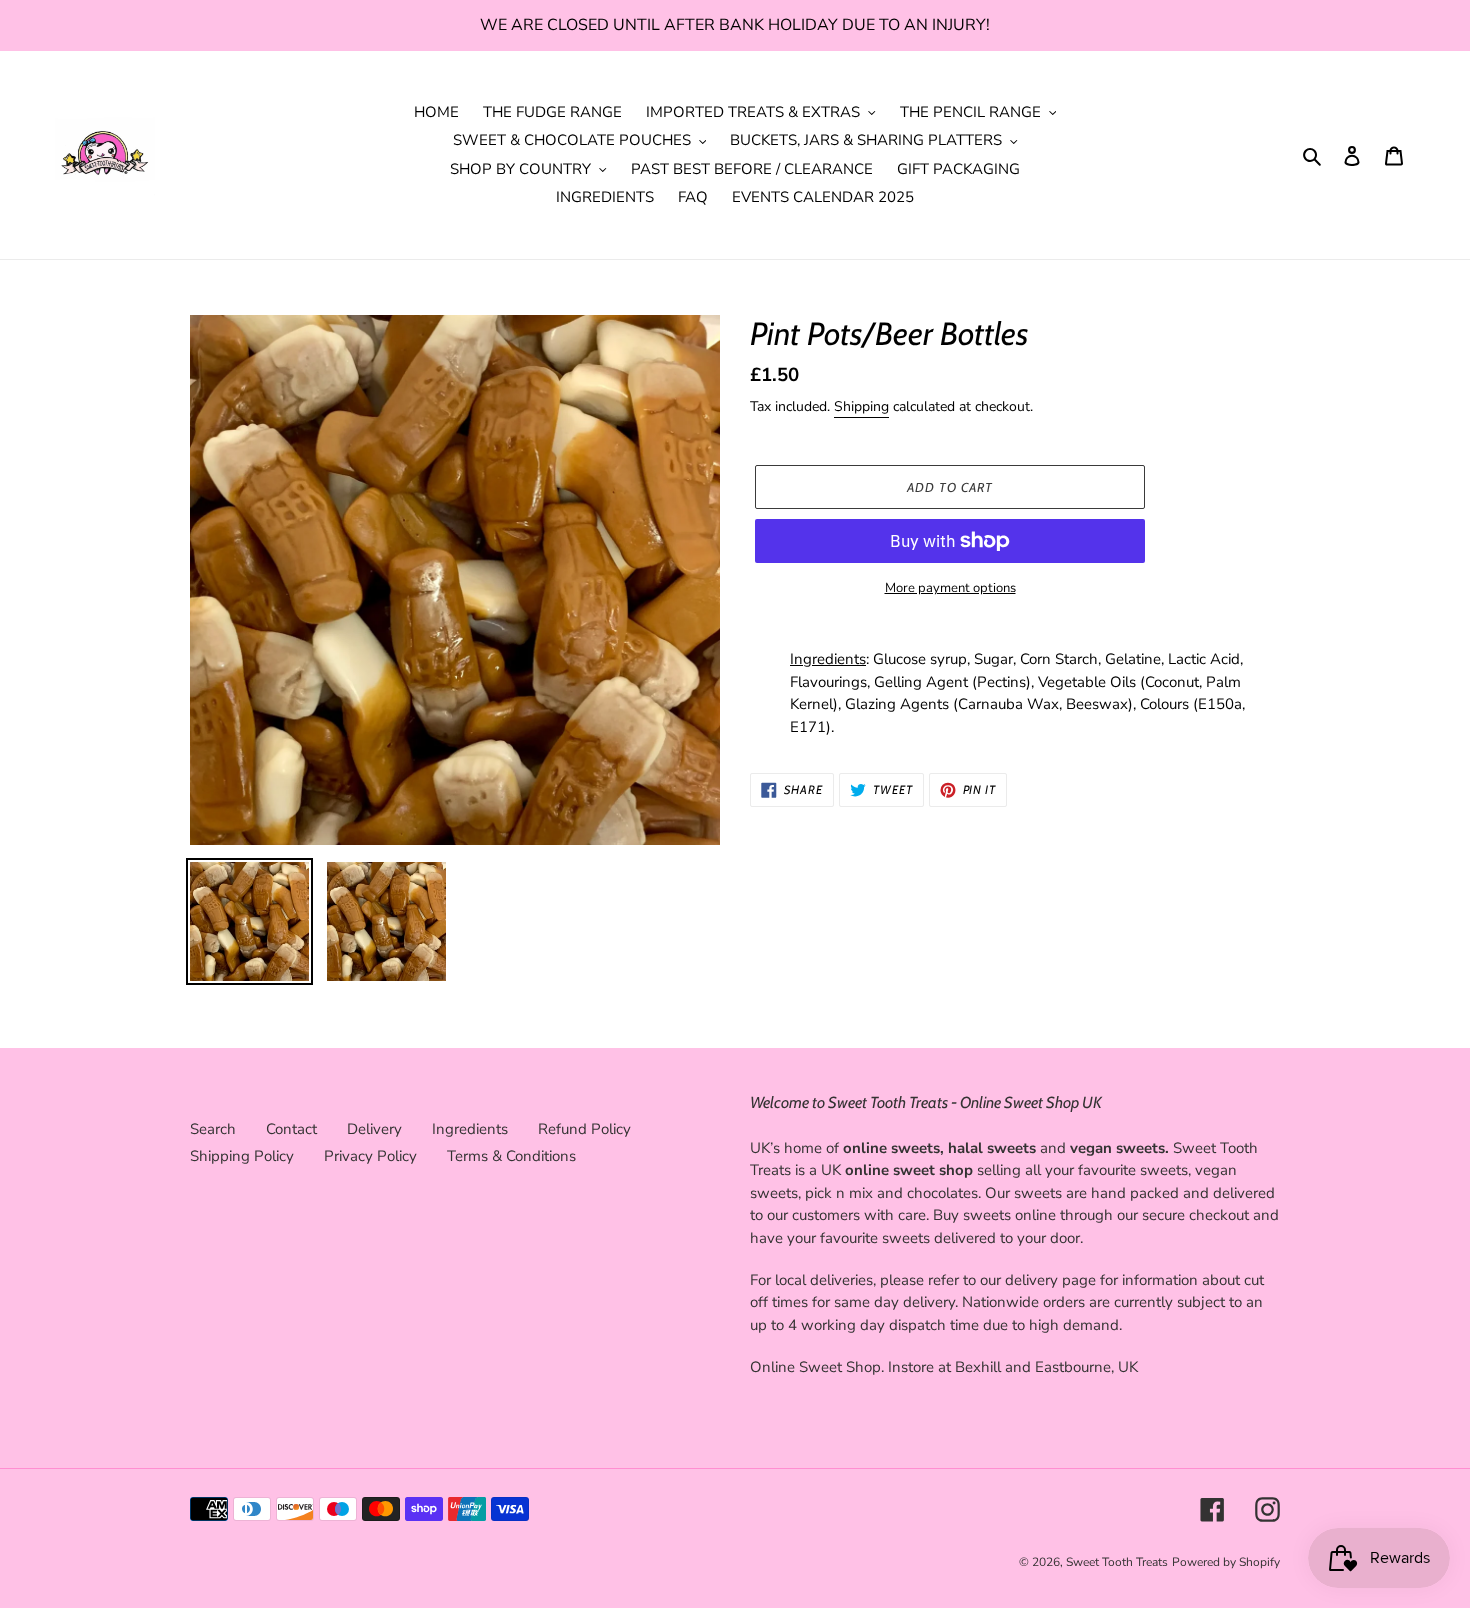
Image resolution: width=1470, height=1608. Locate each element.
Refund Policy (584, 1129)
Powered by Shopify (1226, 1562)
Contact (291, 1129)
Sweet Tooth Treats (1117, 1562)
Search (213, 1129)
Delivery (374, 1129)
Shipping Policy (242, 1156)
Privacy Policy (370, 1156)
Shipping (861, 406)
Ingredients (470, 1129)
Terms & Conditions (511, 1156)
